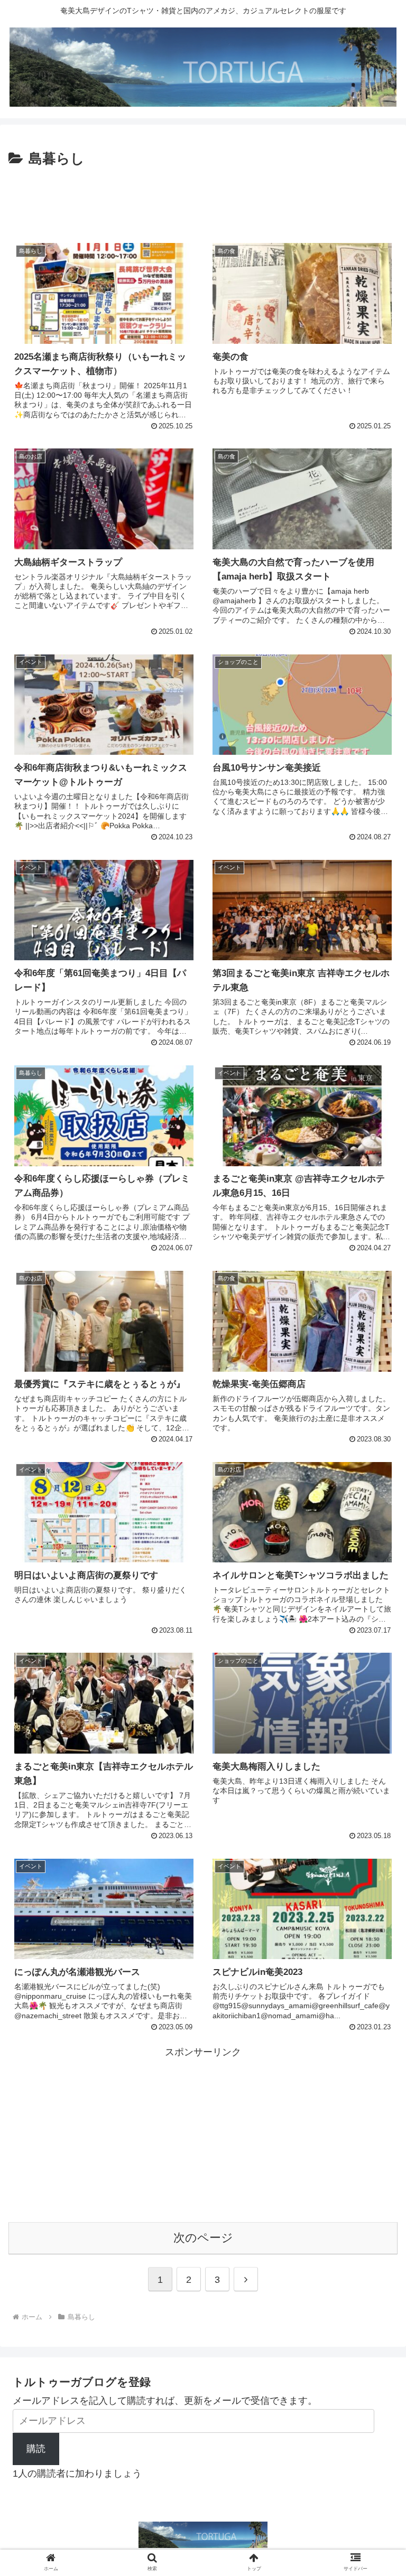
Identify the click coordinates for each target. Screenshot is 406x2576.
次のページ (203, 2238)
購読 (36, 2449)
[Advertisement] (203, 200)
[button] (375, 1836)
